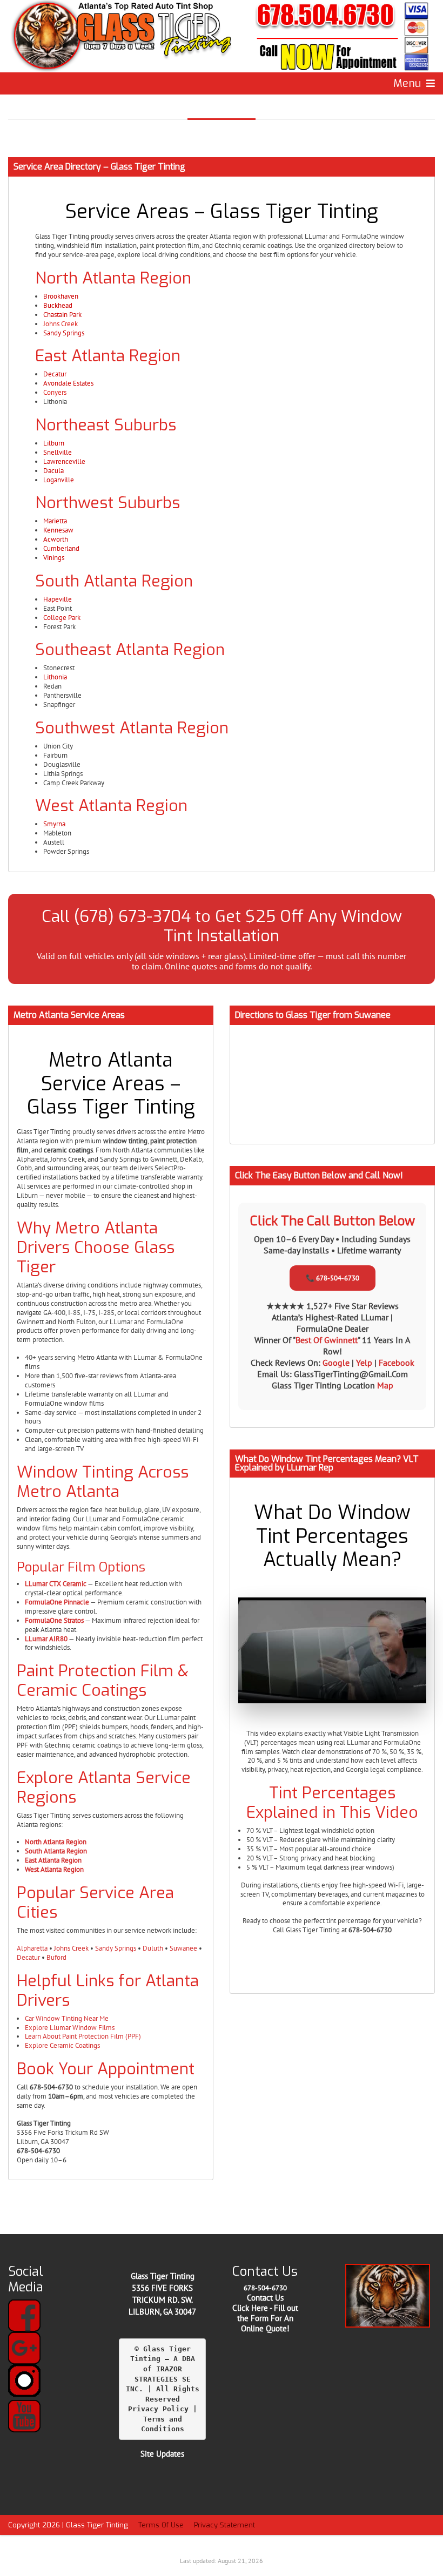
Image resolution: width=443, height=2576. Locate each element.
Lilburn (54, 443)
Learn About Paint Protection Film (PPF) (83, 2036)
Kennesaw (58, 530)
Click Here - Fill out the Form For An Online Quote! (265, 2318)
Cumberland (61, 548)
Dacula (53, 471)
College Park (62, 618)
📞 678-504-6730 (333, 1278)
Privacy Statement (224, 2525)
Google (337, 1363)
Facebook (397, 1363)
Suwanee (183, 1948)
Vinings (54, 558)
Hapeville (58, 599)
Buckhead (58, 305)
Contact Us (265, 2298)
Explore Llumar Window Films (70, 2028)
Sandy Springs (64, 333)
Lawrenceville (64, 461)
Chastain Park (62, 315)
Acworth (56, 539)
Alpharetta (32, 1948)
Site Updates (162, 2454)
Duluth (153, 1948)
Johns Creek (61, 324)
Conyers (55, 392)
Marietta (55, 521)
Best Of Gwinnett (327, 1340)
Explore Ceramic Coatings (62, 2045)
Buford (56, 1957)
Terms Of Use (161, 2525)
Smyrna (54, 824)
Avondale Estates (68, 383)
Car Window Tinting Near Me (67, 2018)
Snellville (58, 452)
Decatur (55, 374)
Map (385, 1385)
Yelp (365, 1363)
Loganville (59, 480)
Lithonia (55, 677)
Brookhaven (61, 296)
